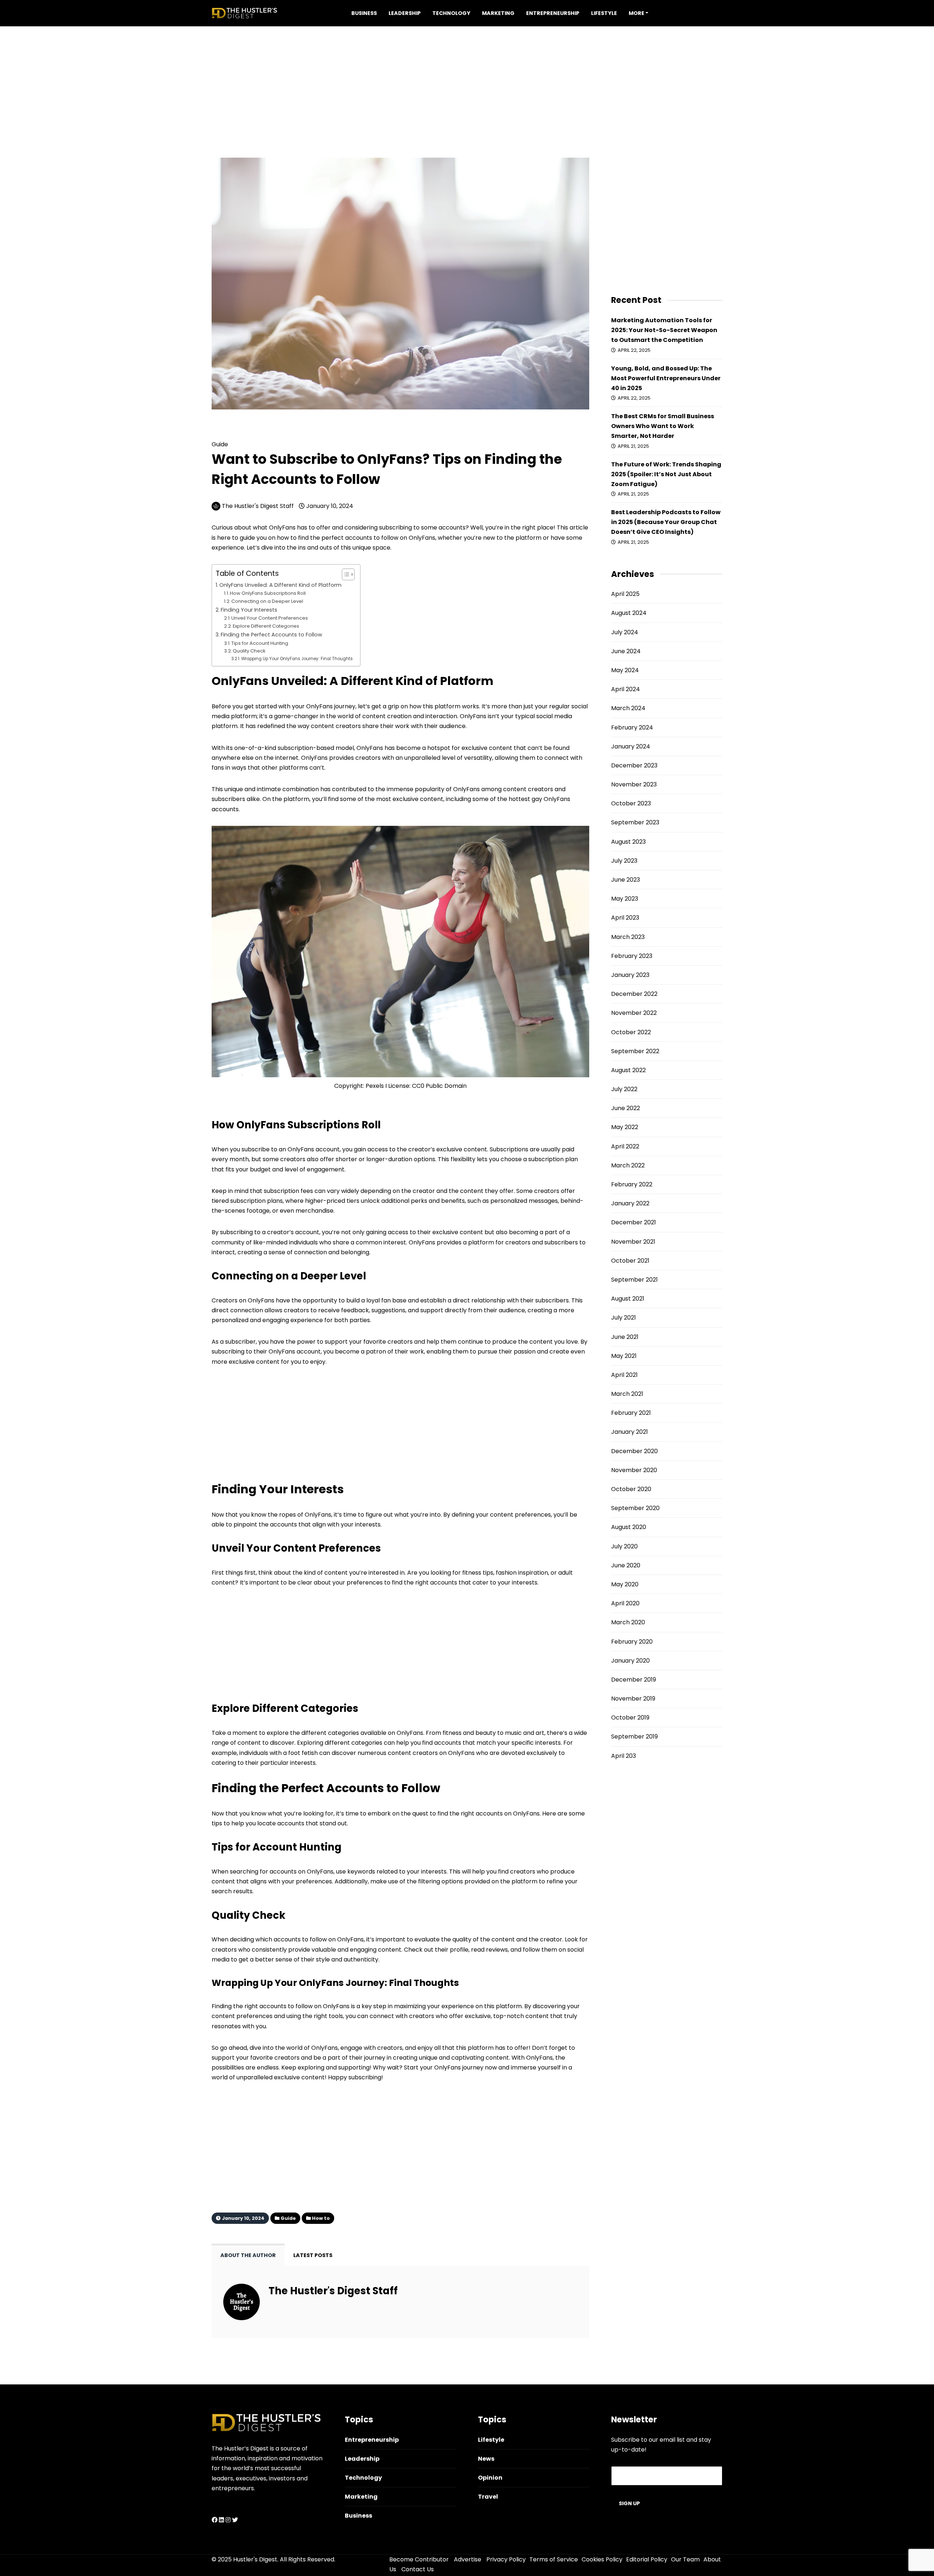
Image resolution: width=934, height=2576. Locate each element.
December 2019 (634, 1680)
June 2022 (626, 1108)
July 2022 (624, 1089)
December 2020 (634, 1451)
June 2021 (625, 1337)
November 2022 (634, 1013)
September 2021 (634, 1280)
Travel (488, 2497)
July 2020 (624, 1546)
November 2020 (634, 1470)
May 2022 (625, 1127)
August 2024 (629, 613)
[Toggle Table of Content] (345, 574)
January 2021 (630, 1432)
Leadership (405, 13)
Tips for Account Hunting (260, 643)
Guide (239, 433)
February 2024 (632, 727)
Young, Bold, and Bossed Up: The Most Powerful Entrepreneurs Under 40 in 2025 (666, 378)
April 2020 (625, 1603)
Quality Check (249, 651)
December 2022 (634, 994)
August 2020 (629, 1527)
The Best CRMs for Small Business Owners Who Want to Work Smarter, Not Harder (663, 426)
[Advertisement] (467, 77)
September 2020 (635, 1508)
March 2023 (628, 937)
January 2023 (630, 975)
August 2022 (628, 1070)
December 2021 (634, 1222)
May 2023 (625, 899)
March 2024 (628, 708)
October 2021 (630, 1261)
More (636, 13)
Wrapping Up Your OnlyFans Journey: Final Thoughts (297, 659)
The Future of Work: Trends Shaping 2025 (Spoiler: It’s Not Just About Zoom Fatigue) (666, 474)
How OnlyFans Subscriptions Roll (268, 593)
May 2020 (625, 1584)
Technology (451, 13)
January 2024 (631, 746)
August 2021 (628, 1299)
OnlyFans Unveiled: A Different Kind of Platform (280, 585)
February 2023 (632, 956)
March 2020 (628, 1622)
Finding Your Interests (249, 610)
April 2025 (625, 594)
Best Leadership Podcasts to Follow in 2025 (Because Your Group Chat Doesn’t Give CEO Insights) (666, 522)
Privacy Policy (506, 2559)
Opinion (490, 2478)
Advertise (468, 2559)
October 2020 (631, 1489)
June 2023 (626, 880)
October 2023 (631, 803)
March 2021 (627, 1394)
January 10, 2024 (329, 506)
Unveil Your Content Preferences (270, 618)
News (486, 2459)
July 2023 (624, 861)
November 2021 (633, 1242)
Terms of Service (554, 2559)
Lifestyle (604, 13)
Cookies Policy (602, 2559)
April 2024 (626, 689)
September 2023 (635, 822)
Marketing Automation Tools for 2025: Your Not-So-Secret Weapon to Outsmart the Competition (664, 330)
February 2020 (632, 1642)
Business (364, 13)
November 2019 (633, 1699)
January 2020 (630, 1661)
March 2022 (628, 1165)
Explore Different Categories (266, 626)
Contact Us (418, 2569)
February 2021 (631, 1413)
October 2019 (630, 1718)
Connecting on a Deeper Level (267, 601)
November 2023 (634, 784)
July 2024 (625, 632)
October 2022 (631, 1032)
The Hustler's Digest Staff (258, 506)
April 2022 (625, 1146)
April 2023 (625, 918)
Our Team (685, 2559)
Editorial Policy (647, 2559)
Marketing (498, 13)
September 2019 (634, 1736)
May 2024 (625, 670)
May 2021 (624, 1356)
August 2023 (628, 842)
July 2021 (624, 1318)
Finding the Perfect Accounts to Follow (271, 635)
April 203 (624, 1756)
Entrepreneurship (553, 13)
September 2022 (635, 1051)
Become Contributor (419, 2559)
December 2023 (634, 765)
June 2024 (626, 651)
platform (509, 2006)
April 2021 (624, 1375)
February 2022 (632, 1184)
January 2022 (630, 1203)
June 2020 (626, 1565)
